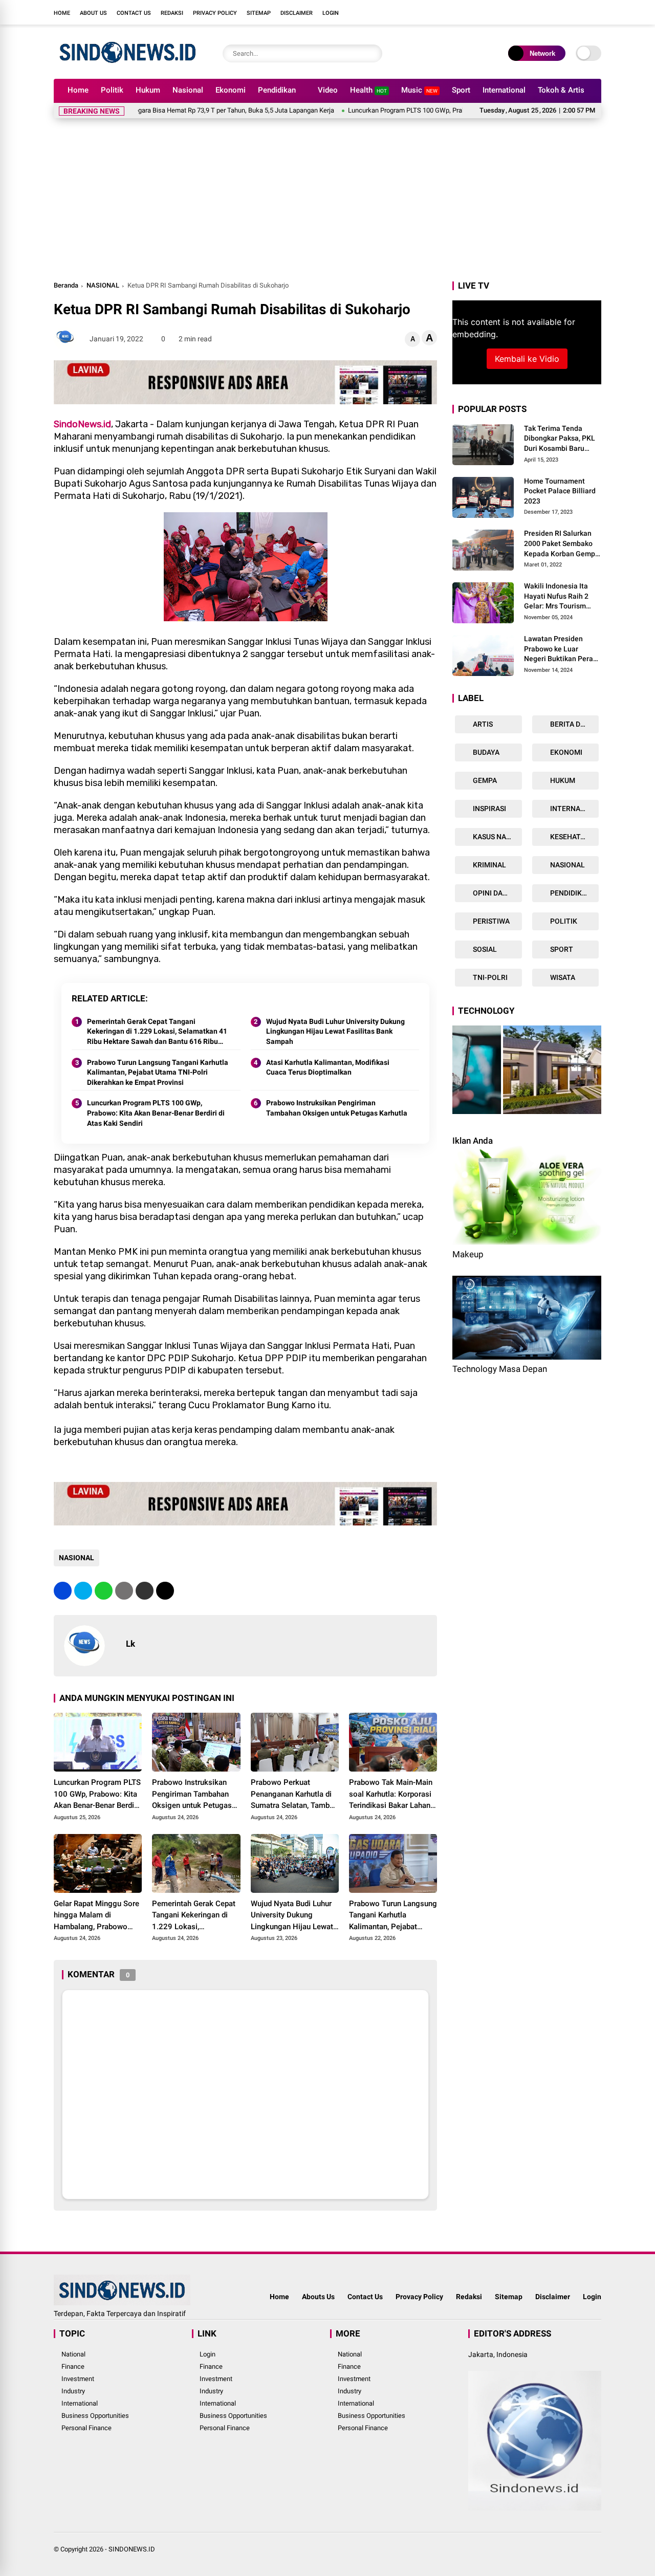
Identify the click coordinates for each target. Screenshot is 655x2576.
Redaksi (172, 13)
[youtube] (581, 12)
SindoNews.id (82, 424)
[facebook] (535, 12)
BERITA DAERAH (574, 724)
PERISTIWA (490, 921)
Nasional (188, 90)
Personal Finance (86, 2428)
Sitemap (259, 13)
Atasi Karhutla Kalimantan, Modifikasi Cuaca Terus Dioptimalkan (328, 1067)
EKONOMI (565, 752)
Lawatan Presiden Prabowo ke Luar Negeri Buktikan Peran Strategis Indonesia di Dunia (561, 649)
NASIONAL (103, 285)
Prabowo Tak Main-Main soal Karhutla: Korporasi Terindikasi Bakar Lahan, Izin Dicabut (391, 1795)
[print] (124, 1591)
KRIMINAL (489, 865)
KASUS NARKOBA (497, 837)
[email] (145, 1591)
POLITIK (563, 921)
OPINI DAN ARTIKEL (497, 893)
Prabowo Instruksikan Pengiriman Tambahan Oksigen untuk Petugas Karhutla (337, 1108)
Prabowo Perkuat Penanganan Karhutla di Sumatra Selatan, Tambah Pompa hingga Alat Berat (294, 1795)
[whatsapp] (104, 1591)
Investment (78, 2379)
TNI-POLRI (489, 977)
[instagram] (565, 12)
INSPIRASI (489, 809)
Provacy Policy (419, 2297)
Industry (73, 2391)
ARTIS (482, 724)
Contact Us (134, 13)
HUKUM (562, 780)
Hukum (148, 90)
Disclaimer (297, 13)
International (504, 90)
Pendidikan (277, 90)
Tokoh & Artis (561, 90)
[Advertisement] (327, 203)
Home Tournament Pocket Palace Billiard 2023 (560, 491)
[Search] (372, 53)
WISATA (562, 977)
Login (331, 13)
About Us (93, 13)
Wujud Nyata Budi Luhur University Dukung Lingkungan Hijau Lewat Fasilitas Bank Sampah (335, 1031)
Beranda (66, 285)
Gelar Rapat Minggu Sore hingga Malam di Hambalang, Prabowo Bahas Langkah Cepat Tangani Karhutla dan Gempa (96, 1916)
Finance (73, 2366)
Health (368, 90)
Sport (461, 90)
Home (62, 13)
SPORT (561, 949)
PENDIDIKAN (570, 893)
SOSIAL (484, 949)
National (73, 2354)
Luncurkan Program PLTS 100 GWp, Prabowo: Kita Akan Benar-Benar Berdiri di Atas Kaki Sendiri (415, 110)
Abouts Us (318, 2297)
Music (419, 90)
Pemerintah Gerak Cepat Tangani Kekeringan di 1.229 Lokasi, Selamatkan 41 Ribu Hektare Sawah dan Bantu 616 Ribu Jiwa (157, 1032)
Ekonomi (231, 90)
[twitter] (550, 12)
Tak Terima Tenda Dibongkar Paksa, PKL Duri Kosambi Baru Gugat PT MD (560, 439)
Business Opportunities (95, 2416)
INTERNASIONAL (574, 809)
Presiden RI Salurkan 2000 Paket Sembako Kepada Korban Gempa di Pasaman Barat (562, 544)
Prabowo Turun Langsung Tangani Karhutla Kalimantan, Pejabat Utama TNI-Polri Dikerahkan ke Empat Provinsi (158, 1072)
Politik (112, 90)
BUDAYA (485, 752)
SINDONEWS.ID (132, 2549)
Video (328, 90)
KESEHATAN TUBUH (574, 837)
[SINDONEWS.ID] (128, 66)
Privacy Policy (215, 13)
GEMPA (484, 780)
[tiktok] (596, 12)
